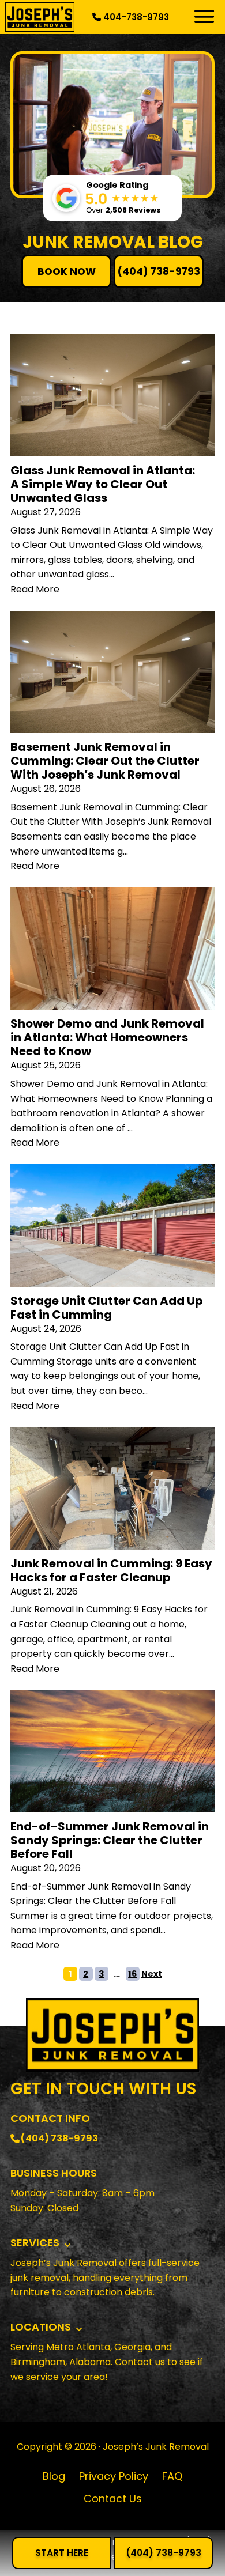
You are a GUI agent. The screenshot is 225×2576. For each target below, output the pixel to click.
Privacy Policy (114, 2476)
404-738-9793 (135, 17)
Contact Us (113, 2498)
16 (132, 1974)
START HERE (62, 2553)
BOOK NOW (67, 271)
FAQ (172, 2476)
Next (152, 1974)
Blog (54, 2476)
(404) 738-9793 (159, 271)
